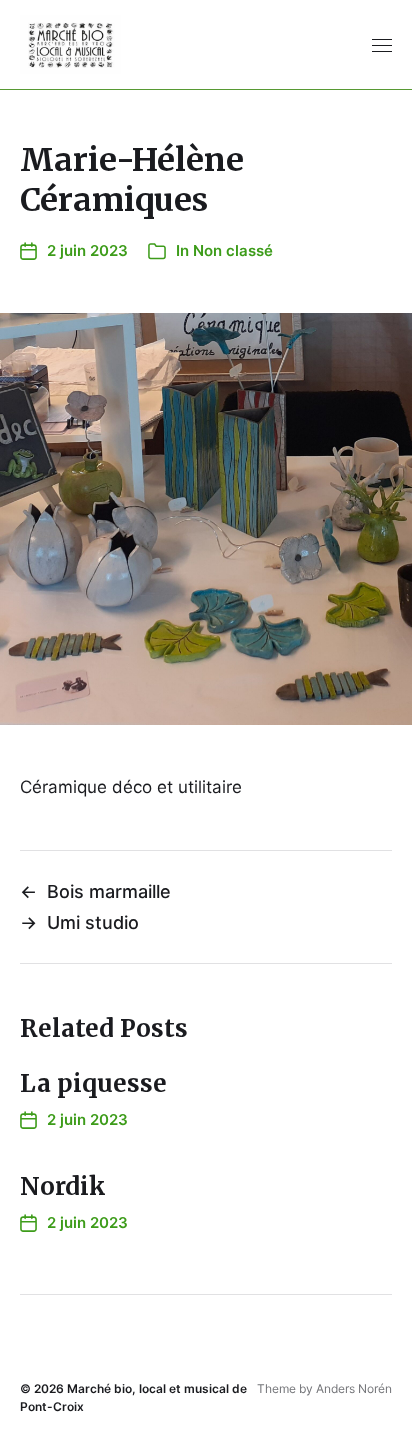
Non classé (233, 250)
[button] (382, 45)
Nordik (63, 1186)
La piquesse (93, 1083)
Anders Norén (354, 1388)
